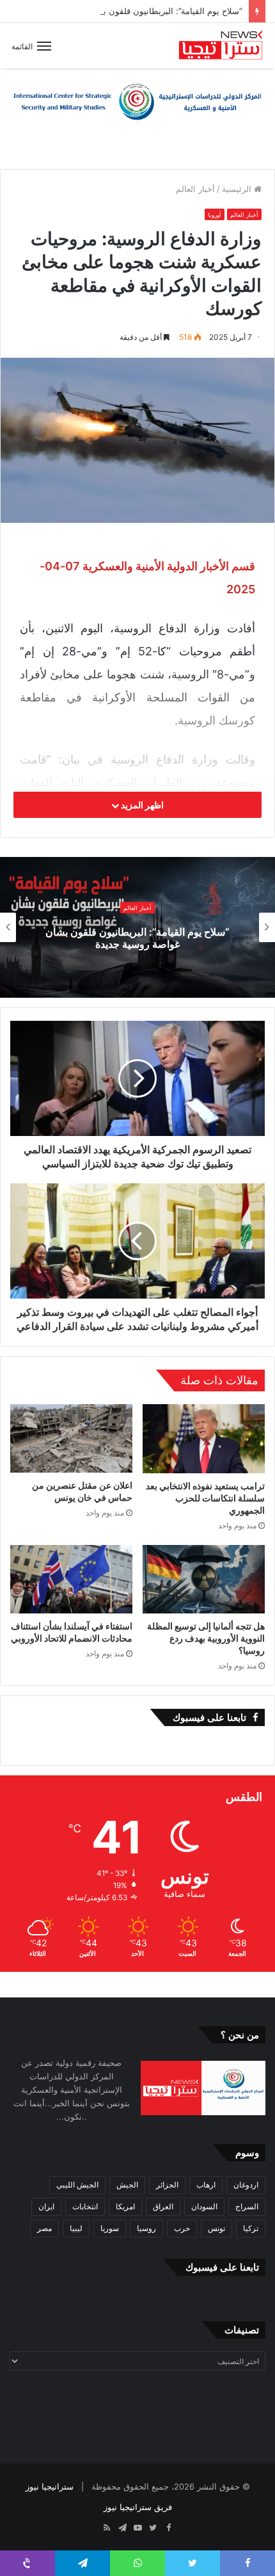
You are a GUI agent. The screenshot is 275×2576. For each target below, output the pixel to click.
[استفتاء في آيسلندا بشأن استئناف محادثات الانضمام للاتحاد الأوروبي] (71, 1580)
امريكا (125, 2206)
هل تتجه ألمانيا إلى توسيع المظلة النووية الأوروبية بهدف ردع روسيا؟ (206, 1638)
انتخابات (85, 2206)
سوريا (110, 2228)
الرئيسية (238, 189)
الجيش (127, 2185)
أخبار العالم (195, 189)
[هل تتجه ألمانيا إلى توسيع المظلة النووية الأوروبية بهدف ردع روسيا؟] (204, 1580)
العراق (163, 2206)
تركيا (251, 2228)
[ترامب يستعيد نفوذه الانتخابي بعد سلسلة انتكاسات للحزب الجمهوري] (204, 1439)
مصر (44, 2228)
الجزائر (167, 2185)
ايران (46, 2206)
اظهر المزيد (141, 805)
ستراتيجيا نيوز (50, 2486)
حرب (182, 2228)
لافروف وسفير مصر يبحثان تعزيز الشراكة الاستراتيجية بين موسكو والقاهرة (137, 938)
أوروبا (215, 215)
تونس (216, 2228)
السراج (247, 2206)
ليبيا (76, 2228)
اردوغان (246, 2185)
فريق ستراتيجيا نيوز (138, 2507)
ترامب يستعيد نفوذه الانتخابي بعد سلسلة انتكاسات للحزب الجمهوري (205, 1498)
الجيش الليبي (77, 2185)
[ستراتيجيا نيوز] (221, 46)
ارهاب (206, 2185)
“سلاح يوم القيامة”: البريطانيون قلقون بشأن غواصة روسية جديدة (128, 11)
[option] (137, 927)
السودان (204, 2206)
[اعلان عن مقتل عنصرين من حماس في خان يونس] (71, 1438)
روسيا (146, 2228)
